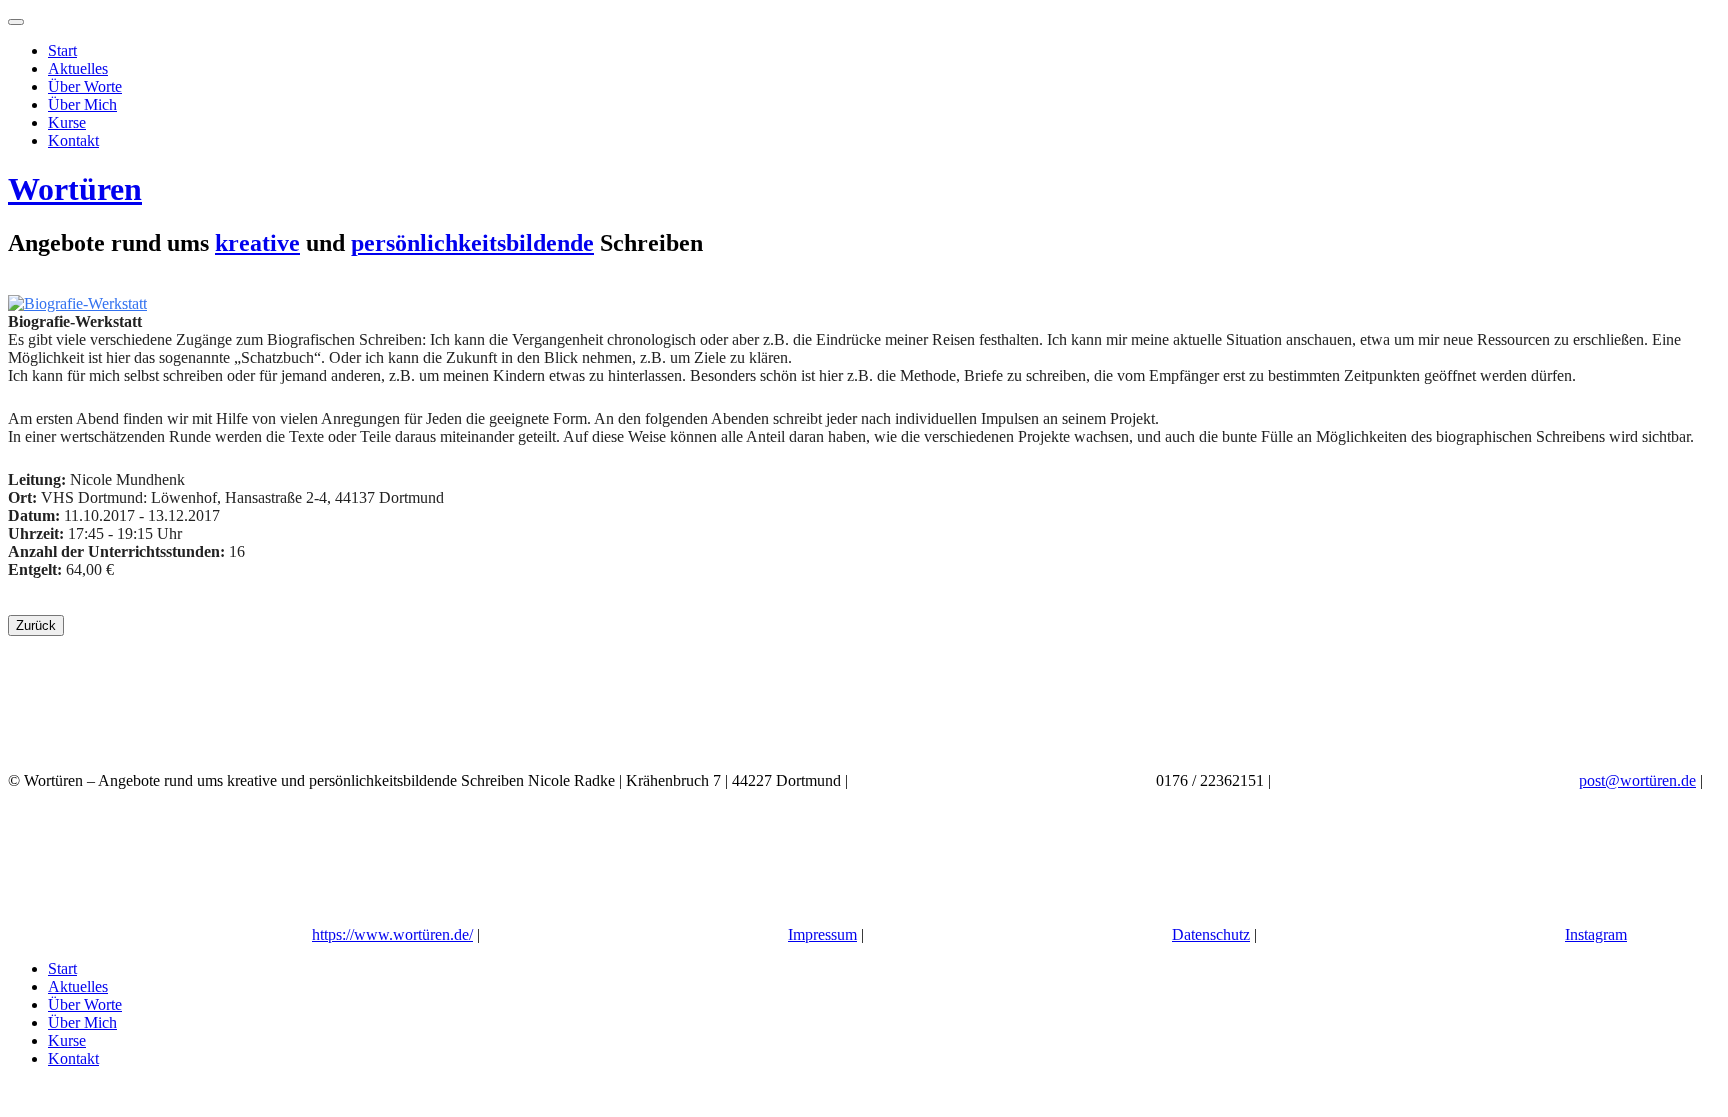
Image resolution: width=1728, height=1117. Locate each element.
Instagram (1596, 934)
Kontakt (73, 140)
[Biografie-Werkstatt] (77, 303)
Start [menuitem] (62, 968)
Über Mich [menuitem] (82, 1022)
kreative (257, 243)
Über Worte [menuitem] (85, 1004)
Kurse (67, 122)
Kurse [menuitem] (67, 1040)
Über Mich (82, 104)
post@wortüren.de (1637, 780)
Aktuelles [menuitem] (78, 986)
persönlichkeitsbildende (472, 243)
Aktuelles (78, 68)
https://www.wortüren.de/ (392, 934)
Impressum (822, 934)
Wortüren (75, 189)
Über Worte (85, 86)
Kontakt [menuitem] (73, 1058)
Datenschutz (1211, 934)
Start (62, 50)
